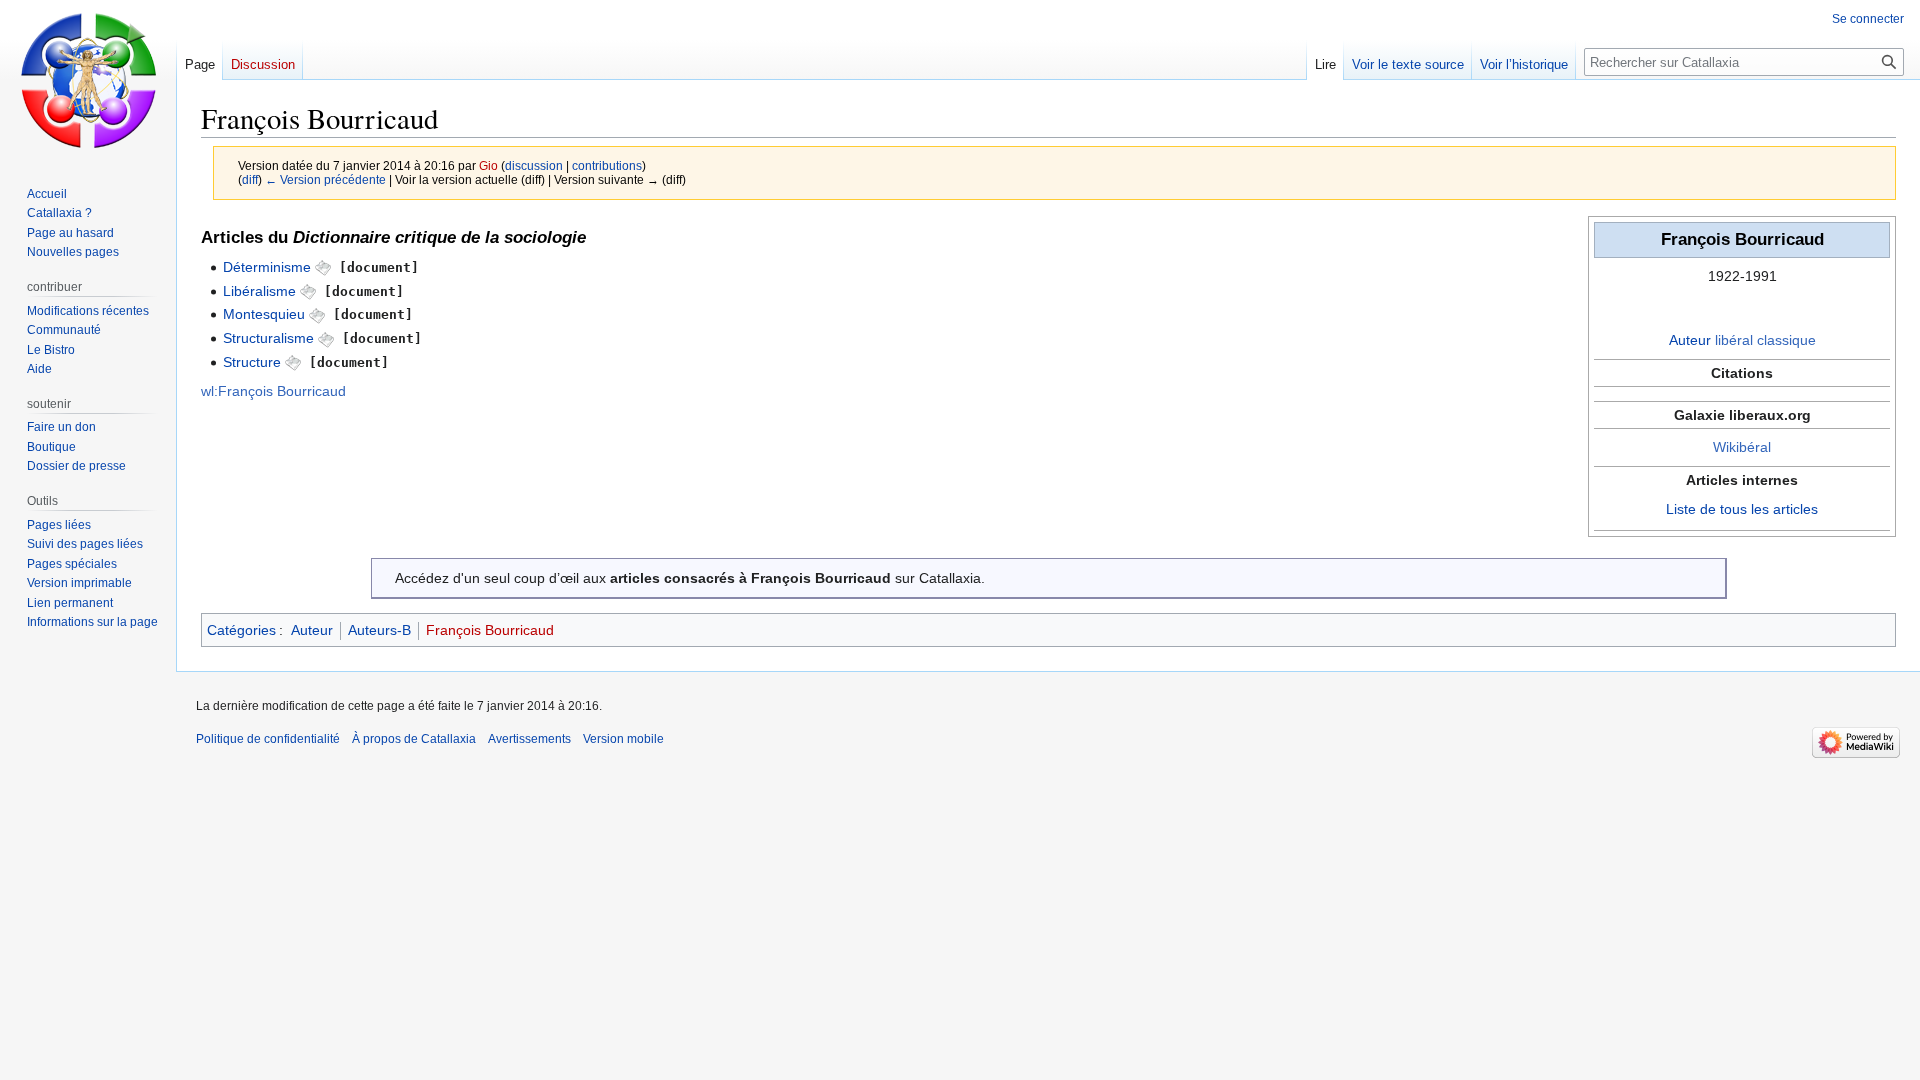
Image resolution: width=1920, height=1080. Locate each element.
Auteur (1690, 340)
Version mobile (623, 739)
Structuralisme (268, 338)
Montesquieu (264, 314)
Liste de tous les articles (1742, 509)
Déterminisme (267, 267)
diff (250, 179)
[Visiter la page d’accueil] (88, 80)
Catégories (241, 630)
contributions (607, 165)
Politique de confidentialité (268, 739)
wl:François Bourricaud (273, 391)
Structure (252, 362)
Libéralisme (259, 291)
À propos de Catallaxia (414, 739)
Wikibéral (1742, 447)
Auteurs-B (379, 630)
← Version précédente (325, 179)
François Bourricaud (490, 630)
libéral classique (1765, 340)
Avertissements (529, 739)
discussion (534, 165)
